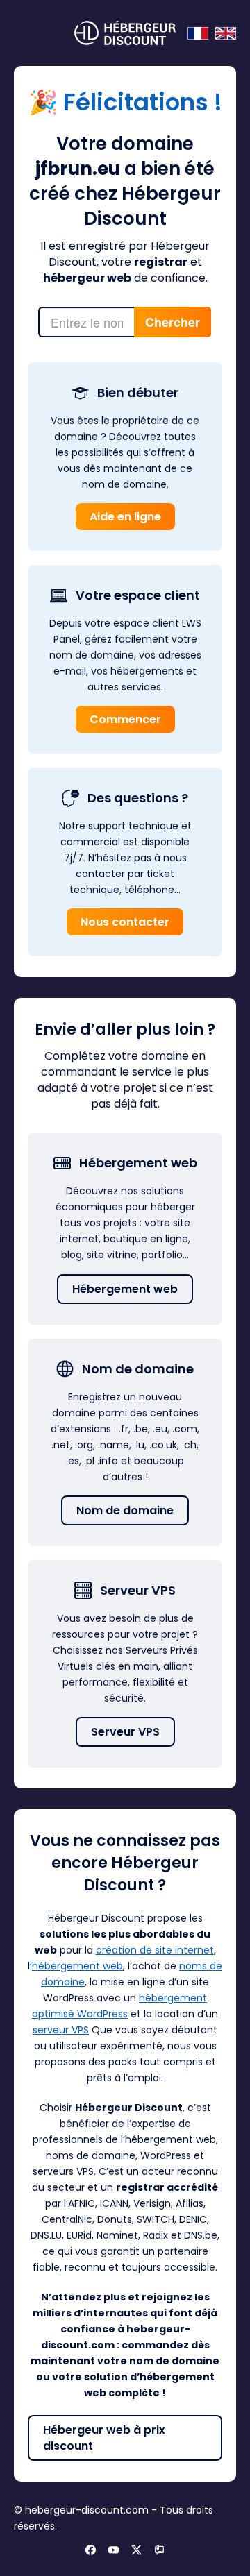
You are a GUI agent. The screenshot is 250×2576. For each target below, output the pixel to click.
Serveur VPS (125, 1732)
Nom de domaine (125, 1510)
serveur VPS (61, 2030)
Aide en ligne (125, 517)
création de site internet (155, 1950)
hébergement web (77, 1966)
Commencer (125, 719)
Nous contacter (125, 922)
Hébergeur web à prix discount (104, 2438)
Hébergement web (125, 1289)
